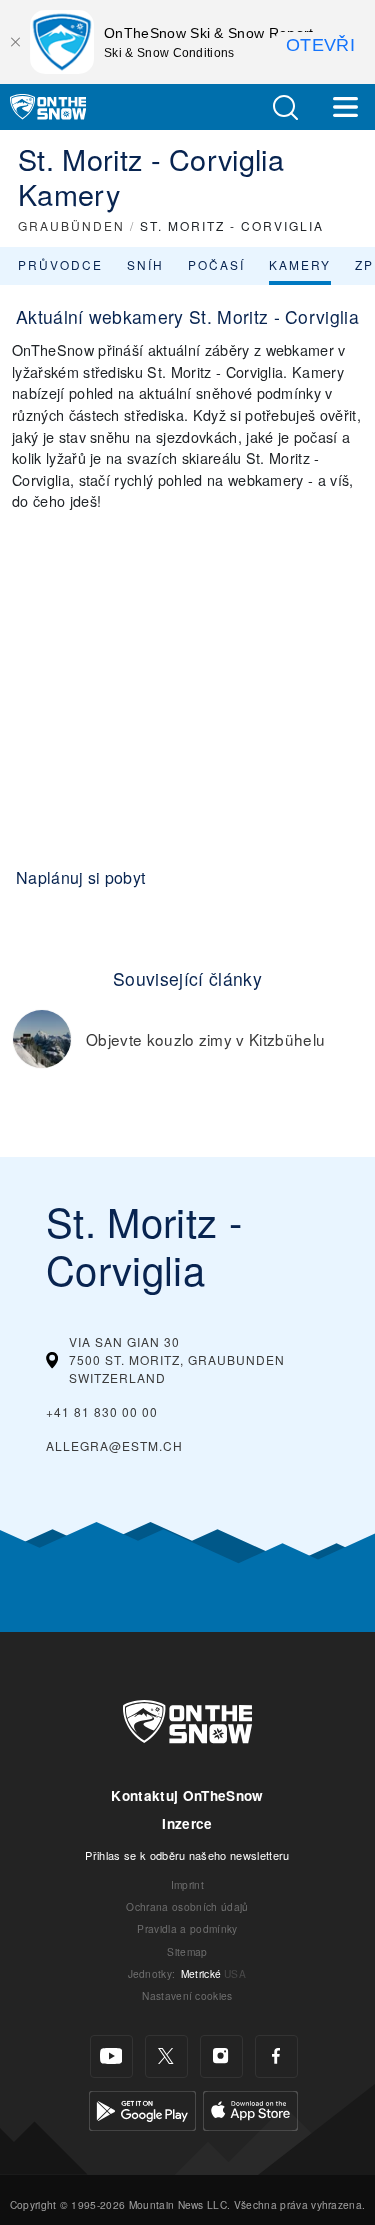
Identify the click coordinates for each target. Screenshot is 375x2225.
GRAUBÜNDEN (71, 225)
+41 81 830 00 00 (102, 1411)
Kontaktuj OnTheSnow (187, 1795)
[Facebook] (276, 2056)
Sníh (145, 264)
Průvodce (60, 264)
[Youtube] (111, 2056)
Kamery (300, 264)
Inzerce (187, 1823)
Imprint (187, 1884)
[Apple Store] (250, 2107)
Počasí (216, 264)
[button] (285, 107)
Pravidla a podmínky (187, 1928)
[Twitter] (166, 2056)
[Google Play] (142, 2107)
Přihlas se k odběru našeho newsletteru (187, 1855)
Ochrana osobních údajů (187, 1906)
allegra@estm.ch (114, 1445)
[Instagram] (221, 2056)
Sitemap (187, 1951)
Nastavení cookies (187, 1995)
